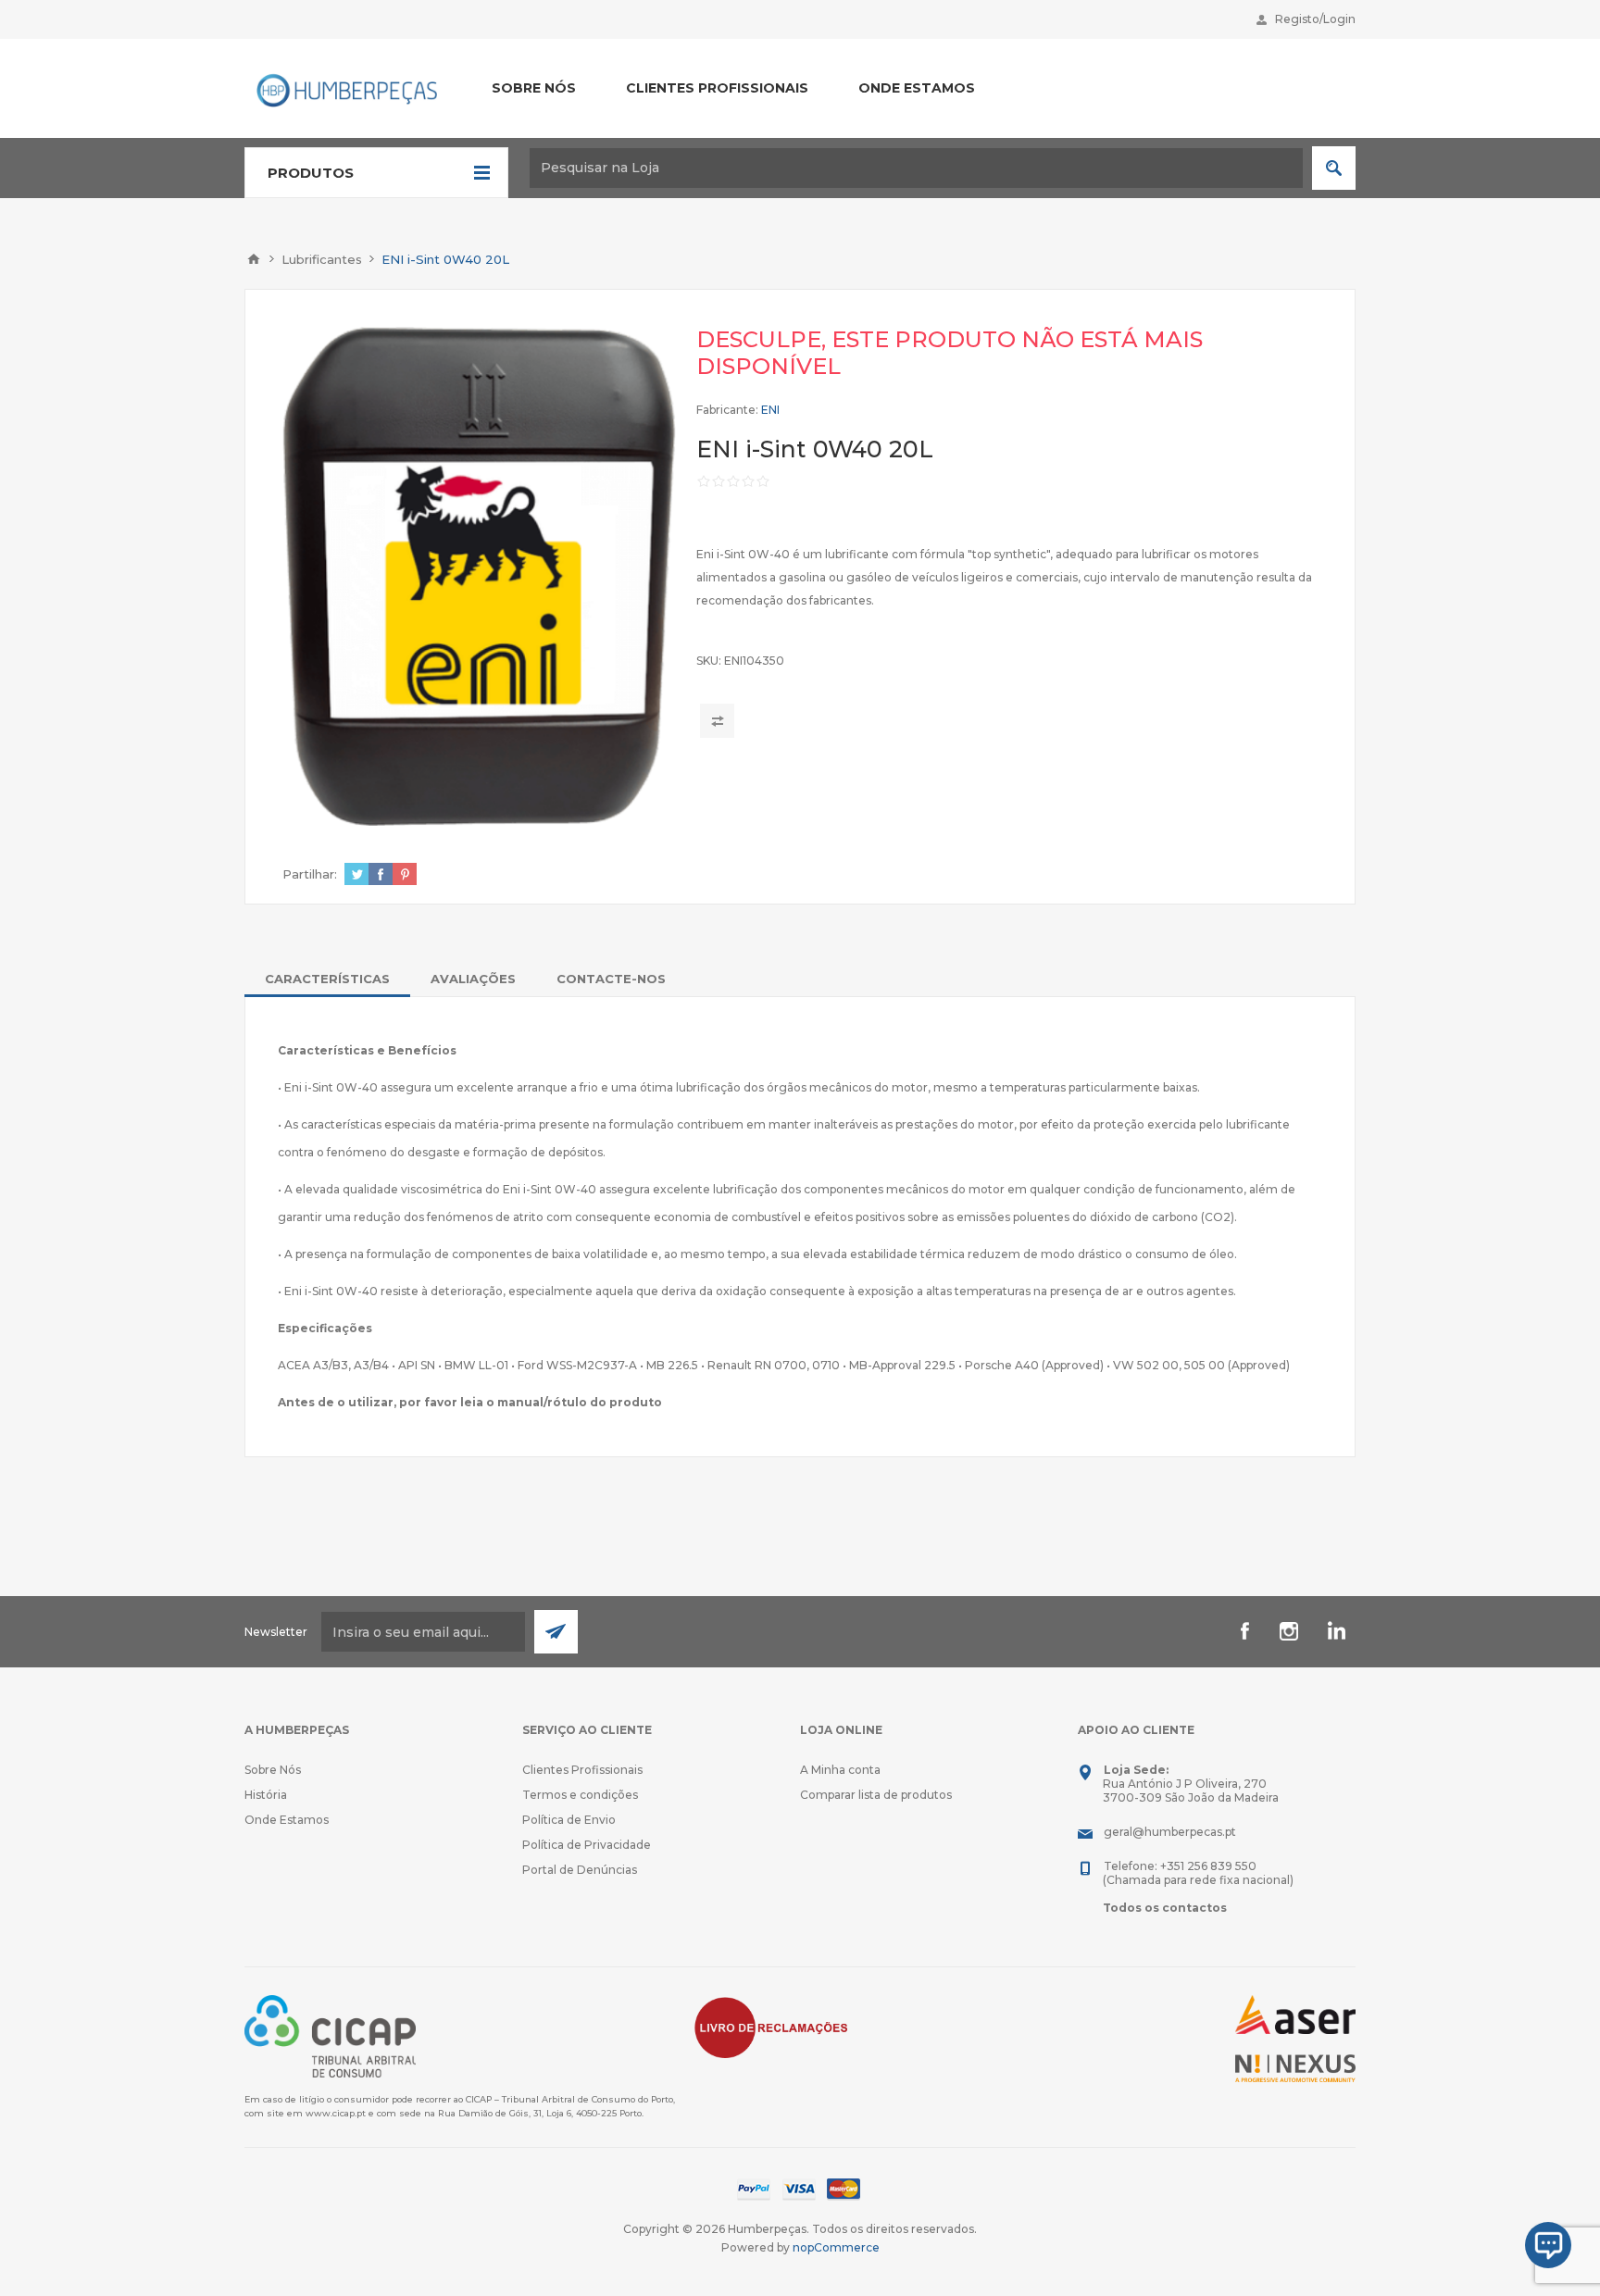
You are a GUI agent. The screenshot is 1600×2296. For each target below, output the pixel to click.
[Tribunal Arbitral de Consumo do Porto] (330, 2035)
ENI (770, 410)
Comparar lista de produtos (876, 1795)
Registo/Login (1315, 19)
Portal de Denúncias (580, 1870)
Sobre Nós (273, 1770)
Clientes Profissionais (582, 1770)
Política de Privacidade (587, 1845)
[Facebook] (1244, 1631)
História (266, 1795)
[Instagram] (1289, 1631)
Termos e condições (580, 1795)
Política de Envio (569, 1820)
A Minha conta (840, 1770)
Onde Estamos (287, 1820)
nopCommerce (836, 2247)
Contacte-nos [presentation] (611, 979)
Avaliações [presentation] (473, 979)
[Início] (254, 259)
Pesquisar (1334, 168)
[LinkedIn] (1333, 1631)
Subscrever (556, 1632)
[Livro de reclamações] (771, 2026)
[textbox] (916, 168)
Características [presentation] (327, 979)
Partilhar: (310, 874)
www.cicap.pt (336, 2113)
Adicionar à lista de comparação (717, 721)
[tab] (327, 979)
